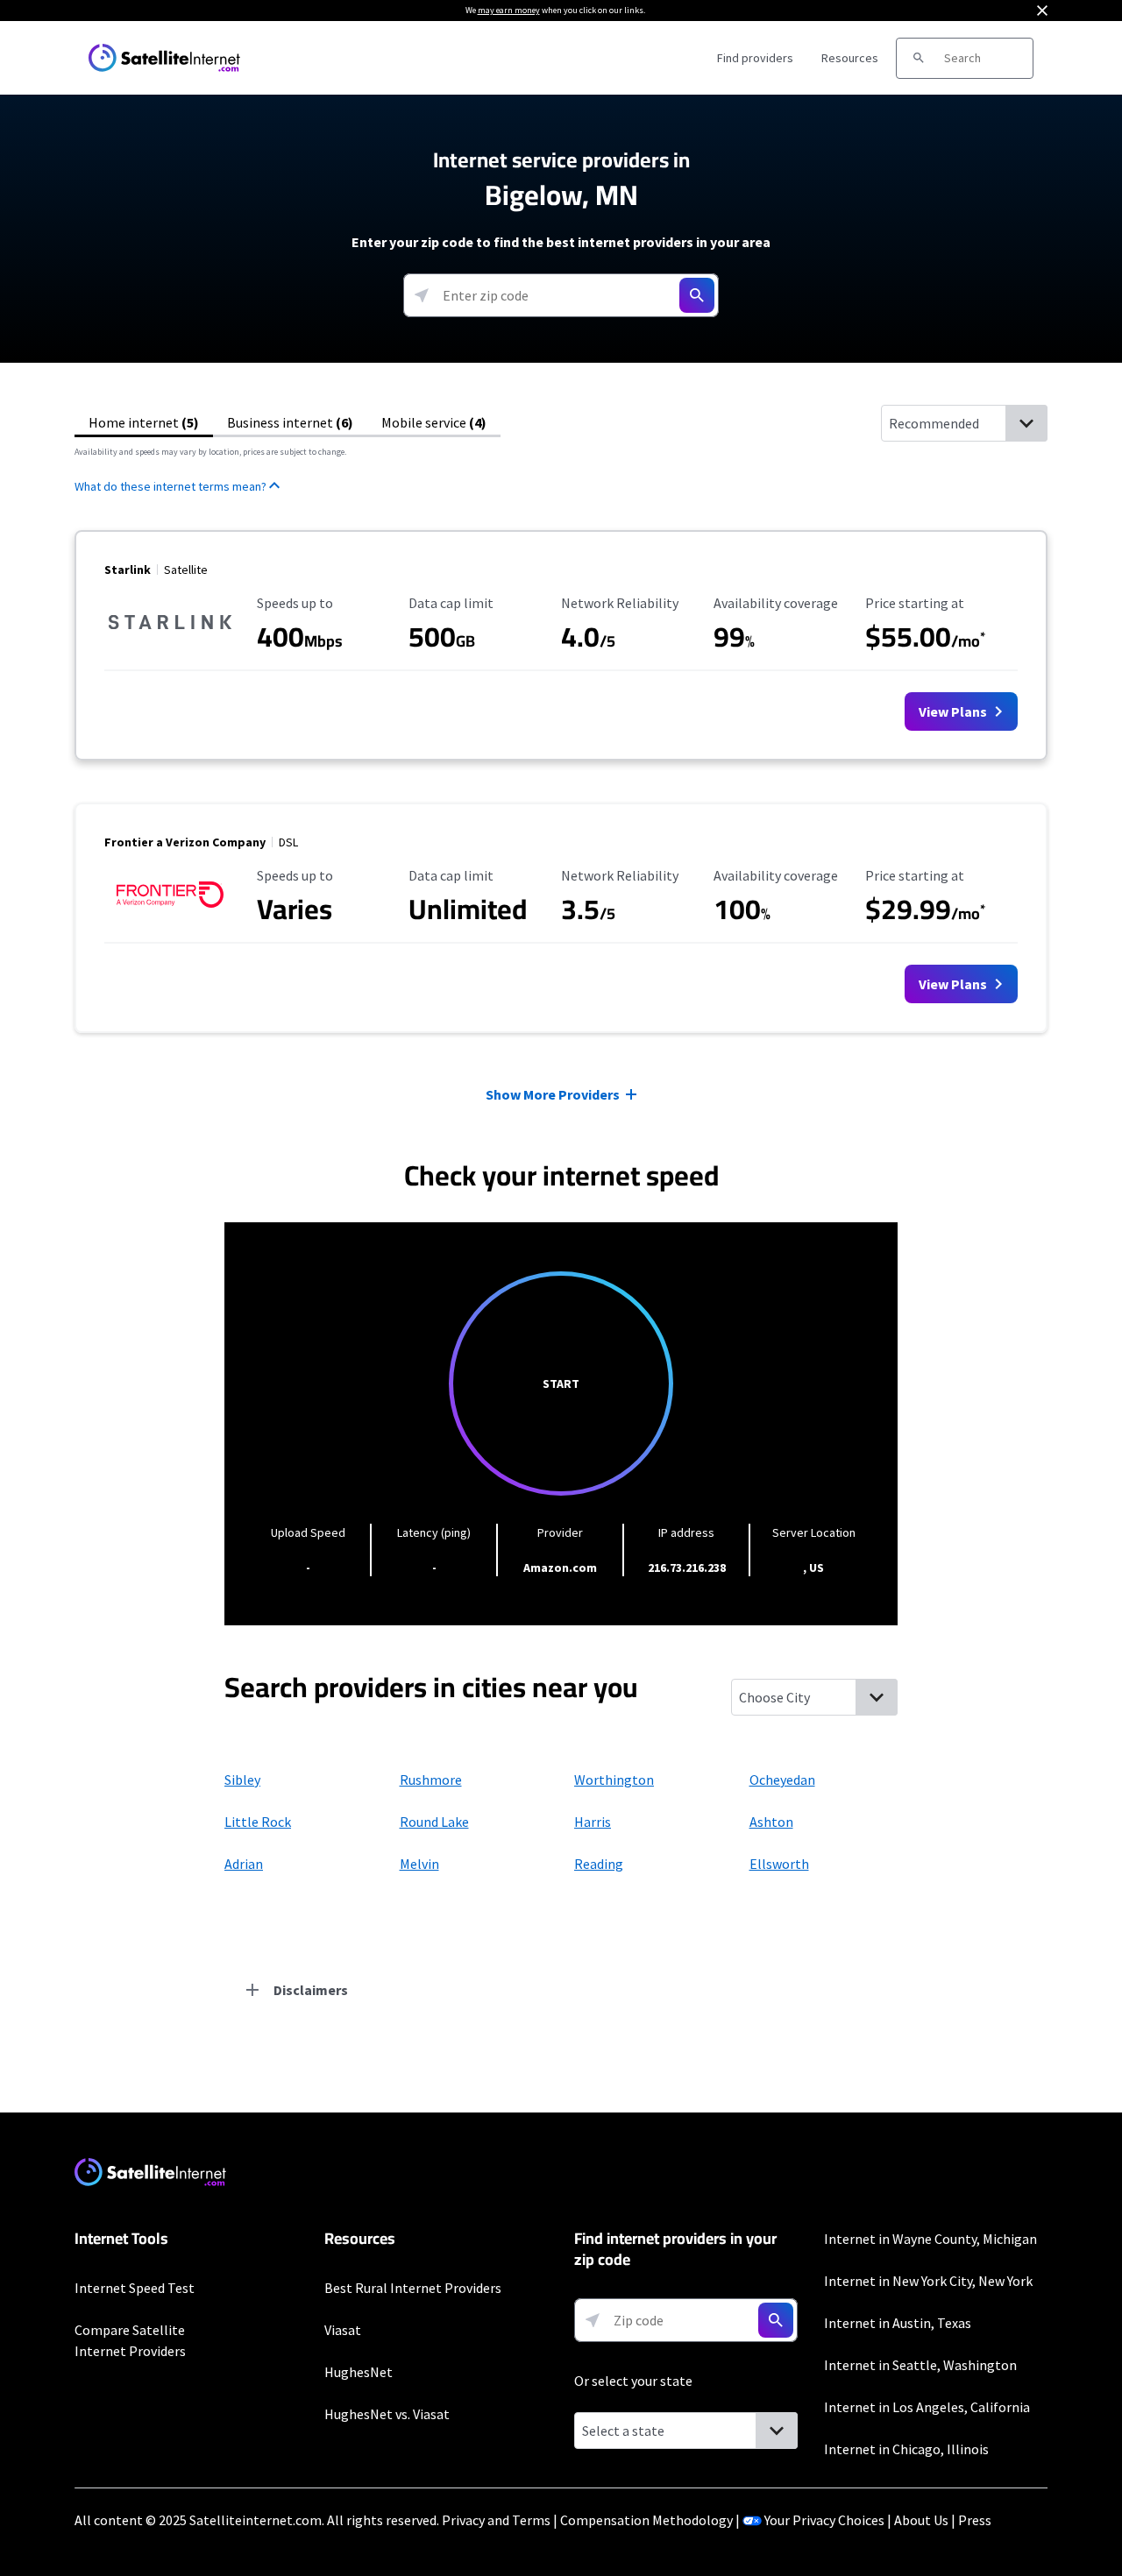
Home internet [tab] (144, 422)
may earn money (509, 10)
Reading (599, 1864)
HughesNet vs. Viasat (387, 2414)
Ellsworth (779, 1864)
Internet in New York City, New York (928, 2281)
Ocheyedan (782, 1780)
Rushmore (431, 1780)
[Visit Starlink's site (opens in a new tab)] (170, 643)
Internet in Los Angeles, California (927, 2407)
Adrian (244, 1864)
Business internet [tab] (290, 422)
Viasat (343, 2330)
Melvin (419, 1864)
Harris (593, 1822)
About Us (921, 2520)
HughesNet (359, 2372)
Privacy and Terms (496, 2520)
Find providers (755, 58)
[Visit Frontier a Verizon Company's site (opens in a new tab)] (170, 916)
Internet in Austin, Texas (898, 2323)
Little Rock (258, 1822)
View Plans (954, 711)
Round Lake (434, 1822)
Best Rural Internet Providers (413, 2288)
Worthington (614, 1780)
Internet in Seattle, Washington (920, 2365)
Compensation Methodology (646, 2520)
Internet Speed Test (135, 2288)
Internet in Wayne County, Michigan (930, 2239)
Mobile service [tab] (434, 422)
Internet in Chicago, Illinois (906, 2449)
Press (975, 2520)
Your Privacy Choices (824, 2520)
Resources (850, 58)
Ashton (771, 1822)
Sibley (242, 1780)
